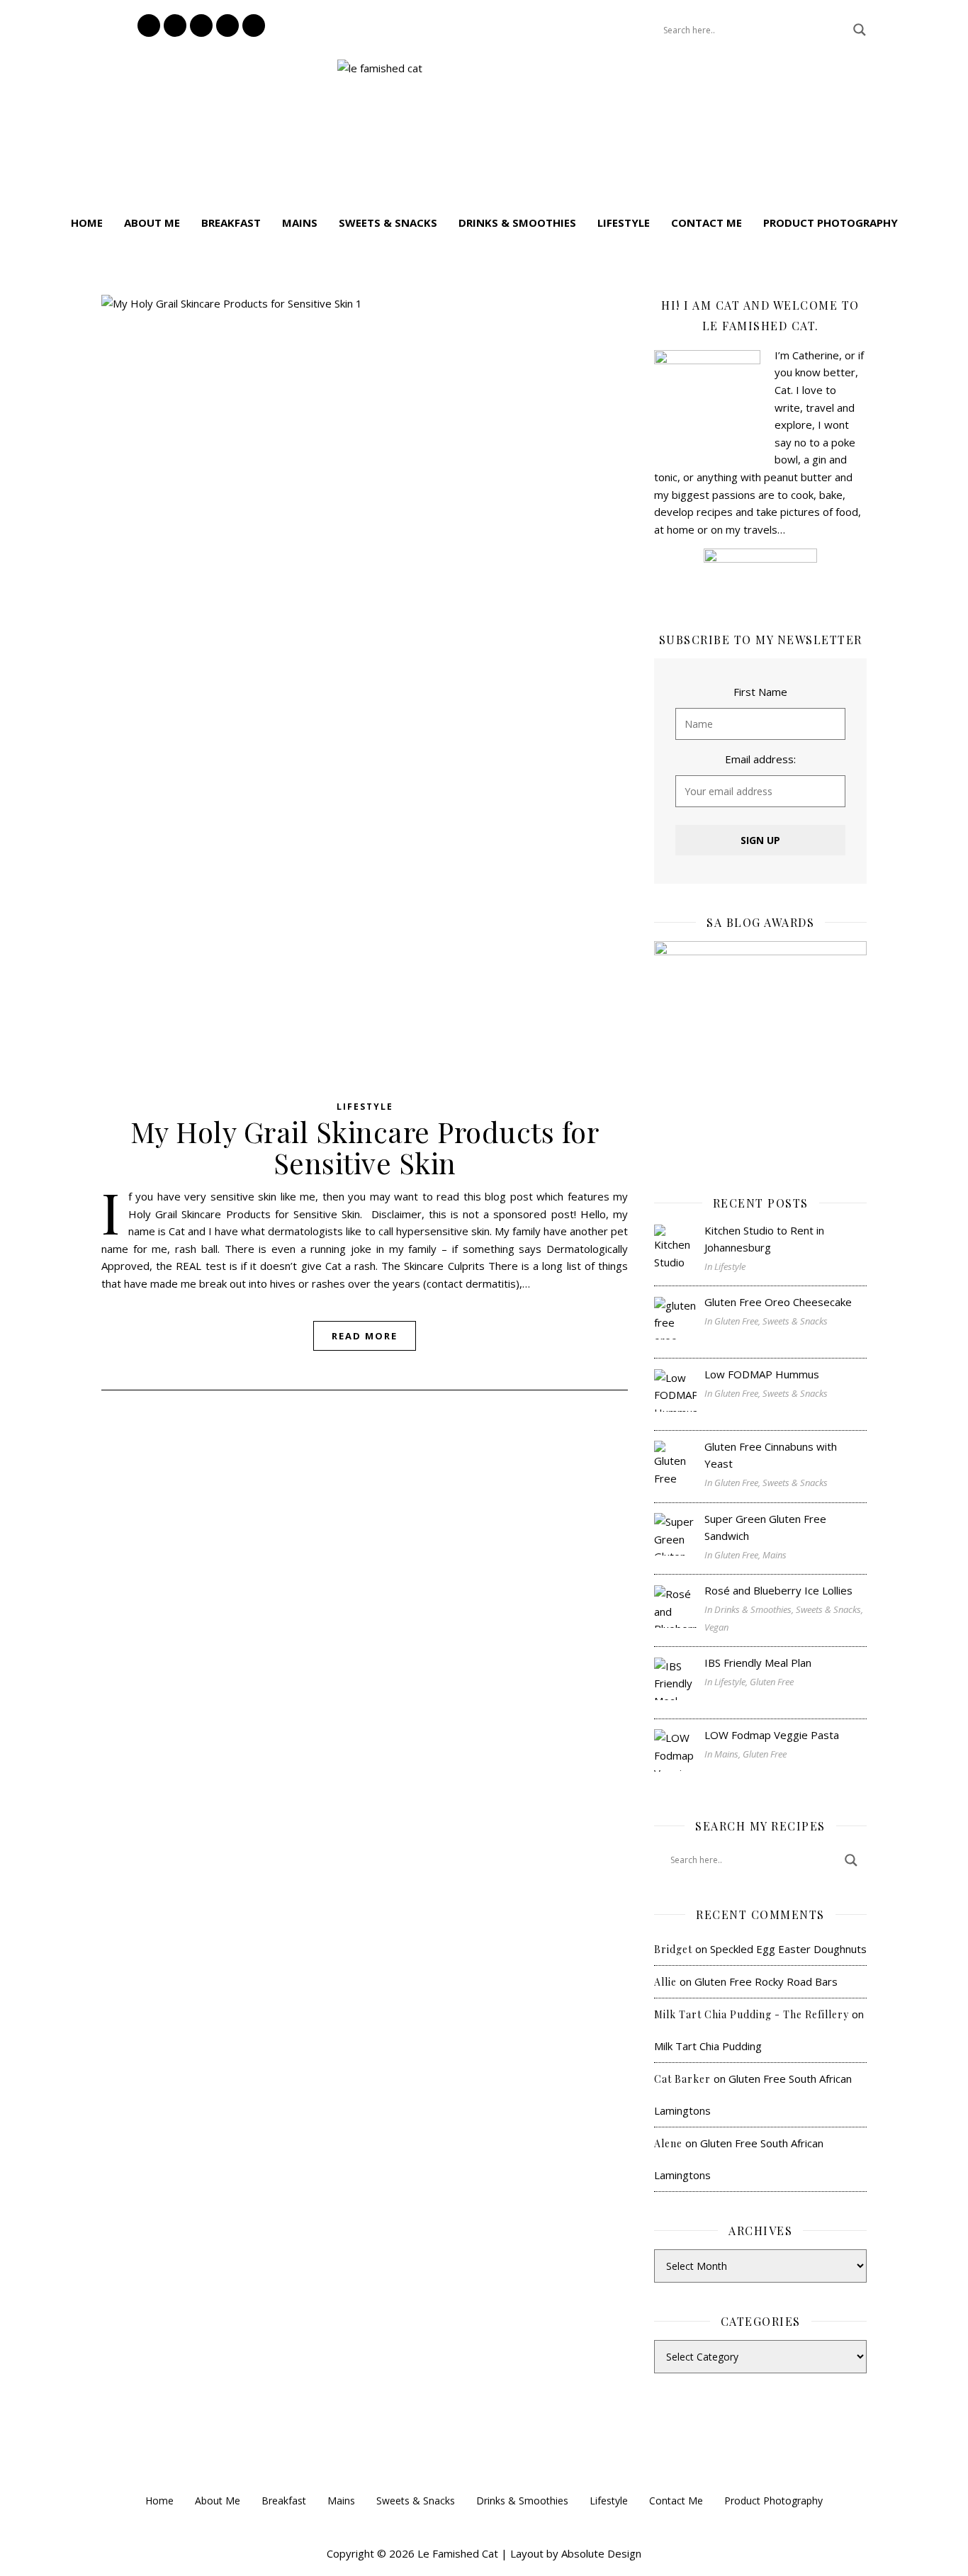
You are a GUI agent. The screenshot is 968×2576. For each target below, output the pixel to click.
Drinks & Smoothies (517, 223)
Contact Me (707, 223)
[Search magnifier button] (860, 30)
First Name (760, 692)
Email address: (760, 759)
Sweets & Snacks (388, 223)
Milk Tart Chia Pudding (708, 2046)
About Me (152, 223)
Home (87, 223)
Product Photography (831, 223)
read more (365, 1336)
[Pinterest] (201, 26)
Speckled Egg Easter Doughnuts (788, 1949)
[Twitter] (227, 26)
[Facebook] (175, 26)
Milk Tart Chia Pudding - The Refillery (752, 2014)
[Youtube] (254, 26)
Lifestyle (624, 223)
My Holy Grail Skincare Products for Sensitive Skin (365, 1147)
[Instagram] (149, 26)
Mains (300, 223)
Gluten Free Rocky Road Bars (766, 1981)
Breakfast (231, 223)
